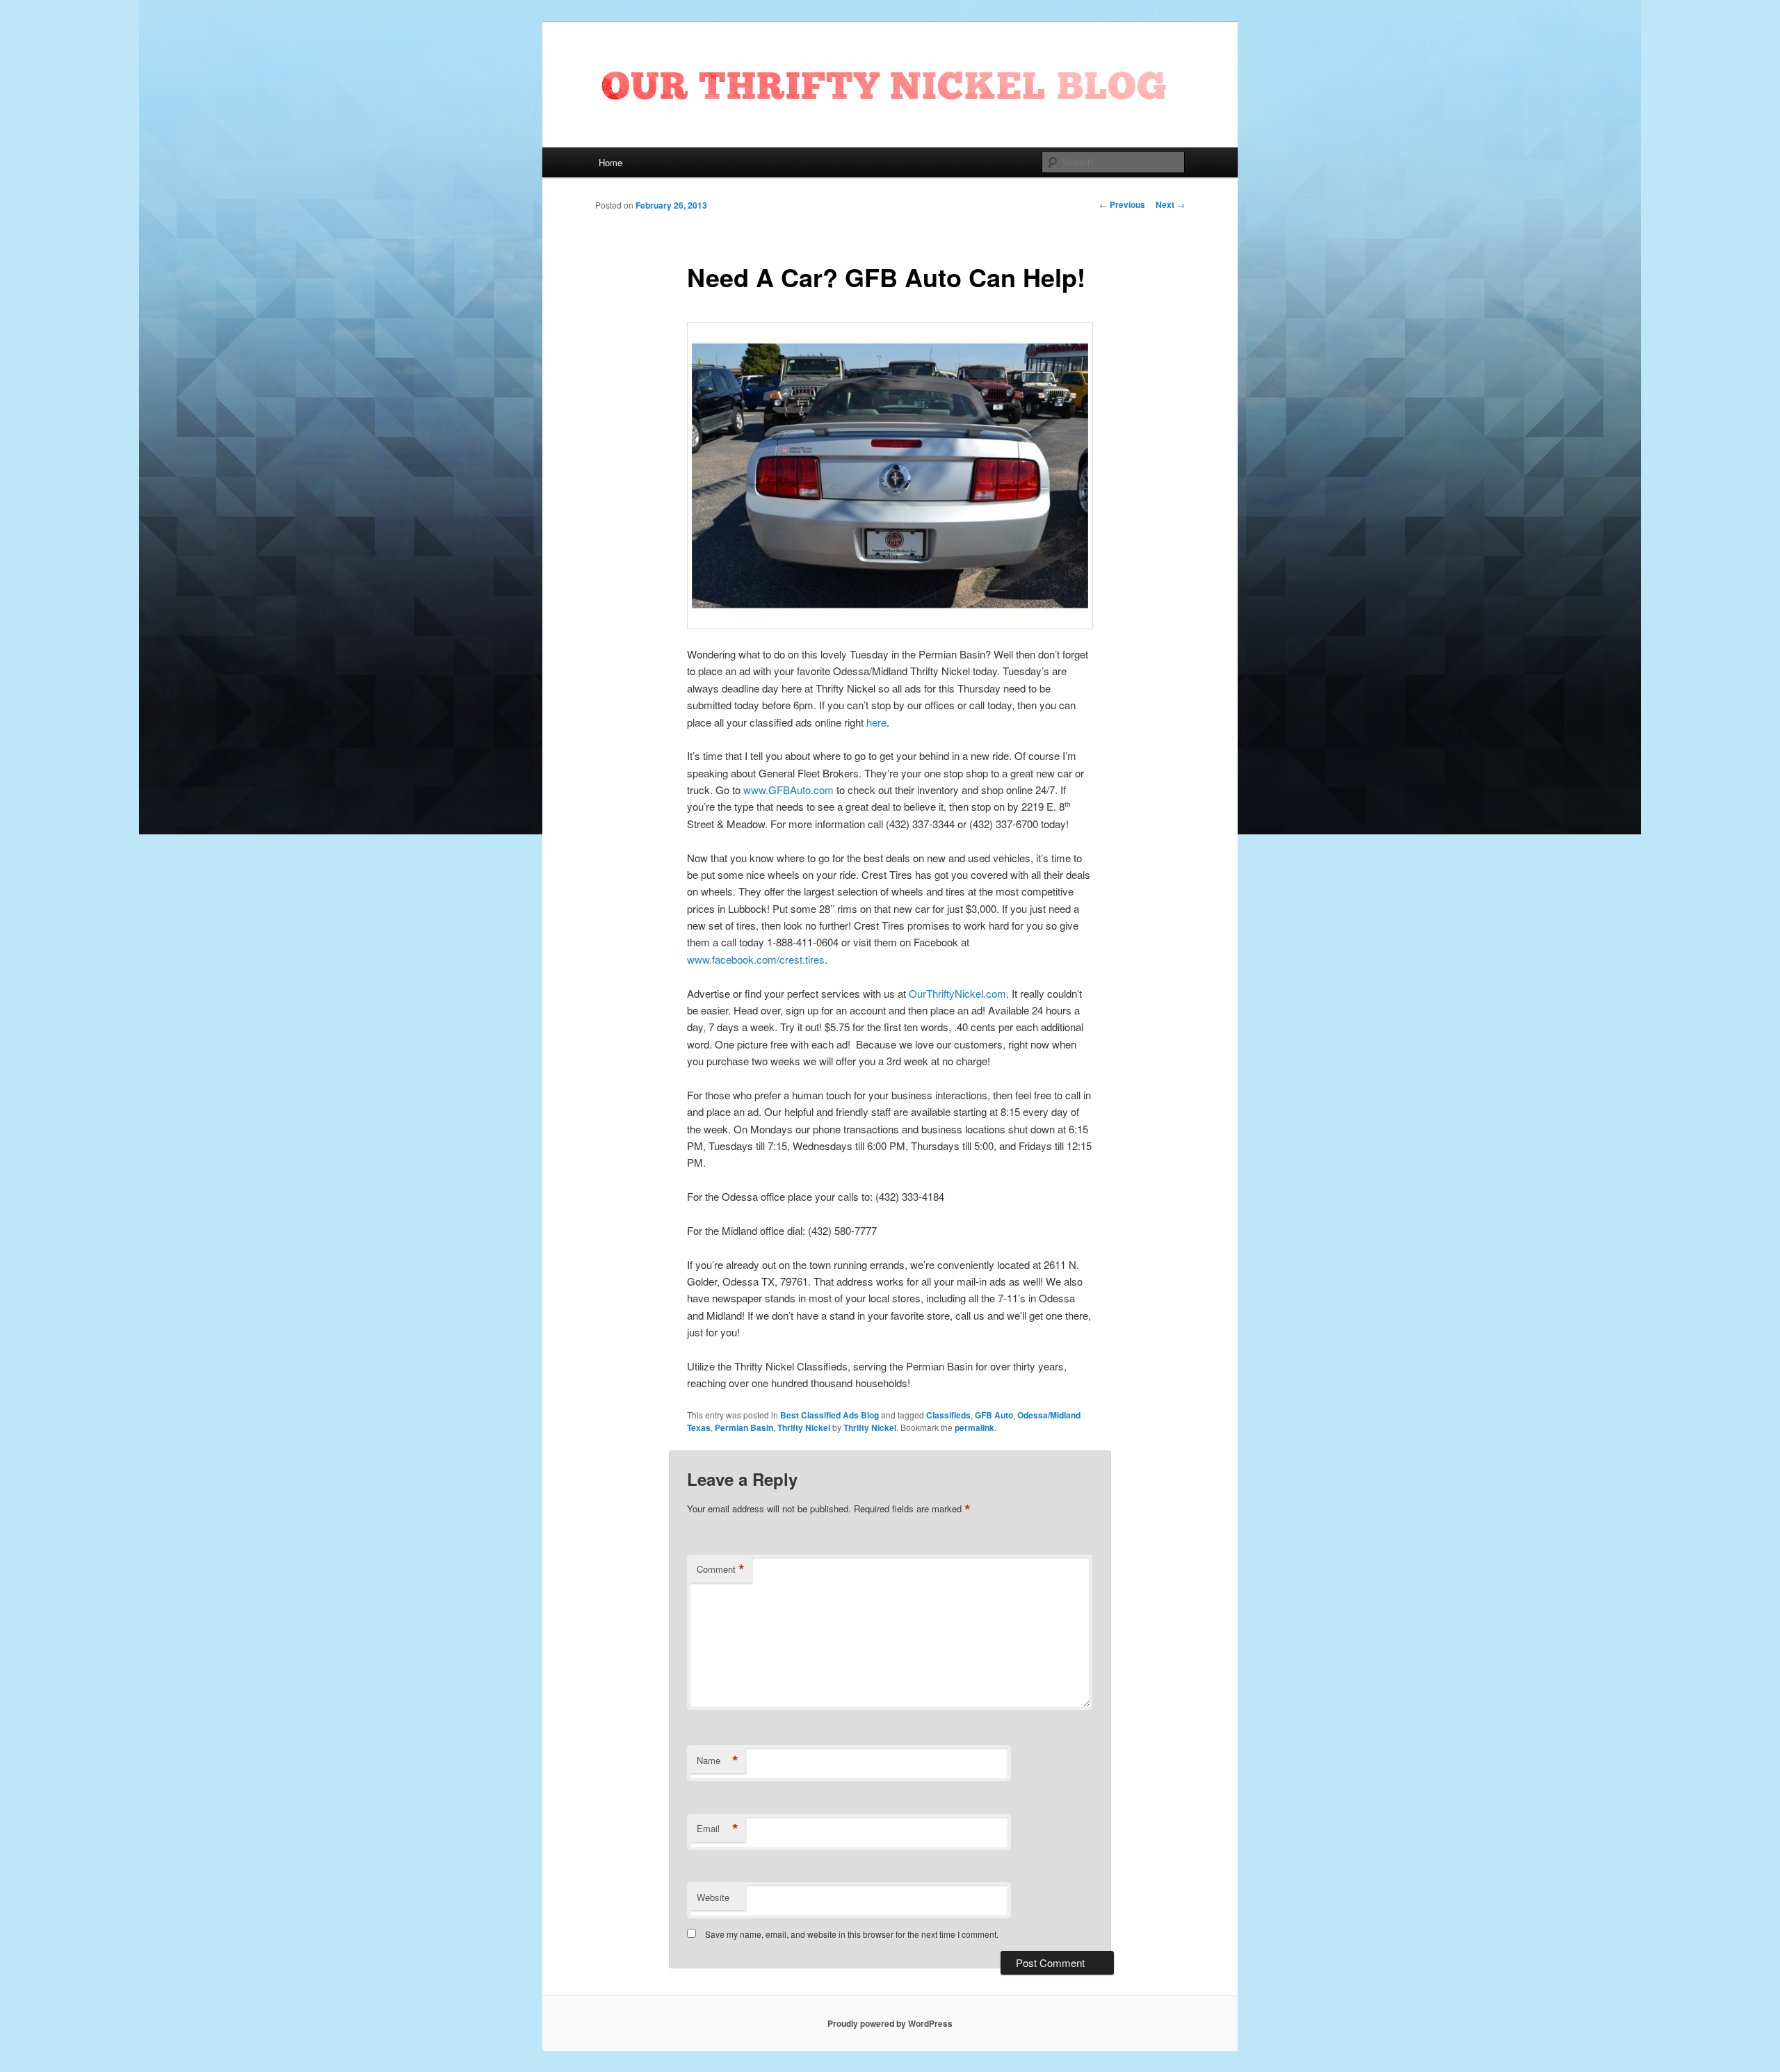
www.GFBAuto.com (788, 790)
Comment (721, 1569)
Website (713, 1897)
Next (1170, 204)
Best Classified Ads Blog (830, 1415)
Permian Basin (744, 1427)
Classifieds (948, 1415)
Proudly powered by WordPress (890, 2023)
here (876, 722)
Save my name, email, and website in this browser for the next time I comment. (852, 1934)
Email (718, 1829)
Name (718, 1761)
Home (610, 162)
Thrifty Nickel (804, 1427)
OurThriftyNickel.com (957, 993)
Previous (1122, 204)
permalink (974, 1427)
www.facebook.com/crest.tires (756, 959)
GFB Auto (994, 1415)
